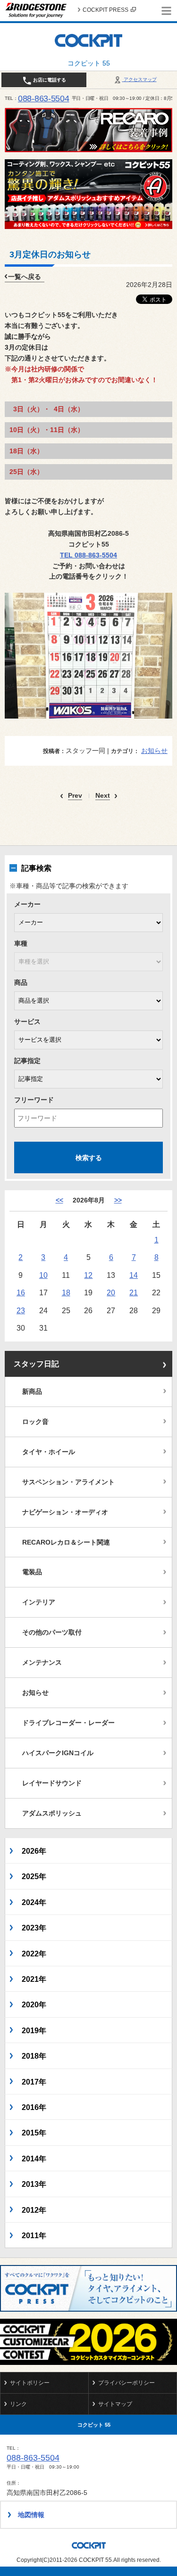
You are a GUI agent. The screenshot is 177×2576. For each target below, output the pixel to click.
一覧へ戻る (25, 277)
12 (88, 1275)
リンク (18, 2404)
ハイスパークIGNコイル (58, 1753)
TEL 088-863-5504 (88, 555)
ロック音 (35, 1422)
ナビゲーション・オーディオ (65, 1512)
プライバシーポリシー (126, 2383)
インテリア (39, 1602)
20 (111, 1292)
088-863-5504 (44, 98)
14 (134, 1275)
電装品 (32, 1572)
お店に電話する (49, 80)
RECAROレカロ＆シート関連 (66, 1542)
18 (66, 1292)
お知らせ (154, 751)
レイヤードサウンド (52, 1783)
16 (21, 1292)
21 (134, 1292)
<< (59, 1200)
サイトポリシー (30, 2383)
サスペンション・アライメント (68, 1482)
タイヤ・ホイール (49, 1452)
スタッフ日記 (36, 1364)
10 (43, 1275)
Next (103, 796)
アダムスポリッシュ (52, 1813)
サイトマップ (115, 2404)
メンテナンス (42, 1662)
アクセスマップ (139, 79)
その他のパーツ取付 (52, 1632)
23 (21, 1310)
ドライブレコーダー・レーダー (68, 1723)
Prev (75, 796)
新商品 (32, 1391)
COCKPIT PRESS (105, 10)
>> (118, 1200)
